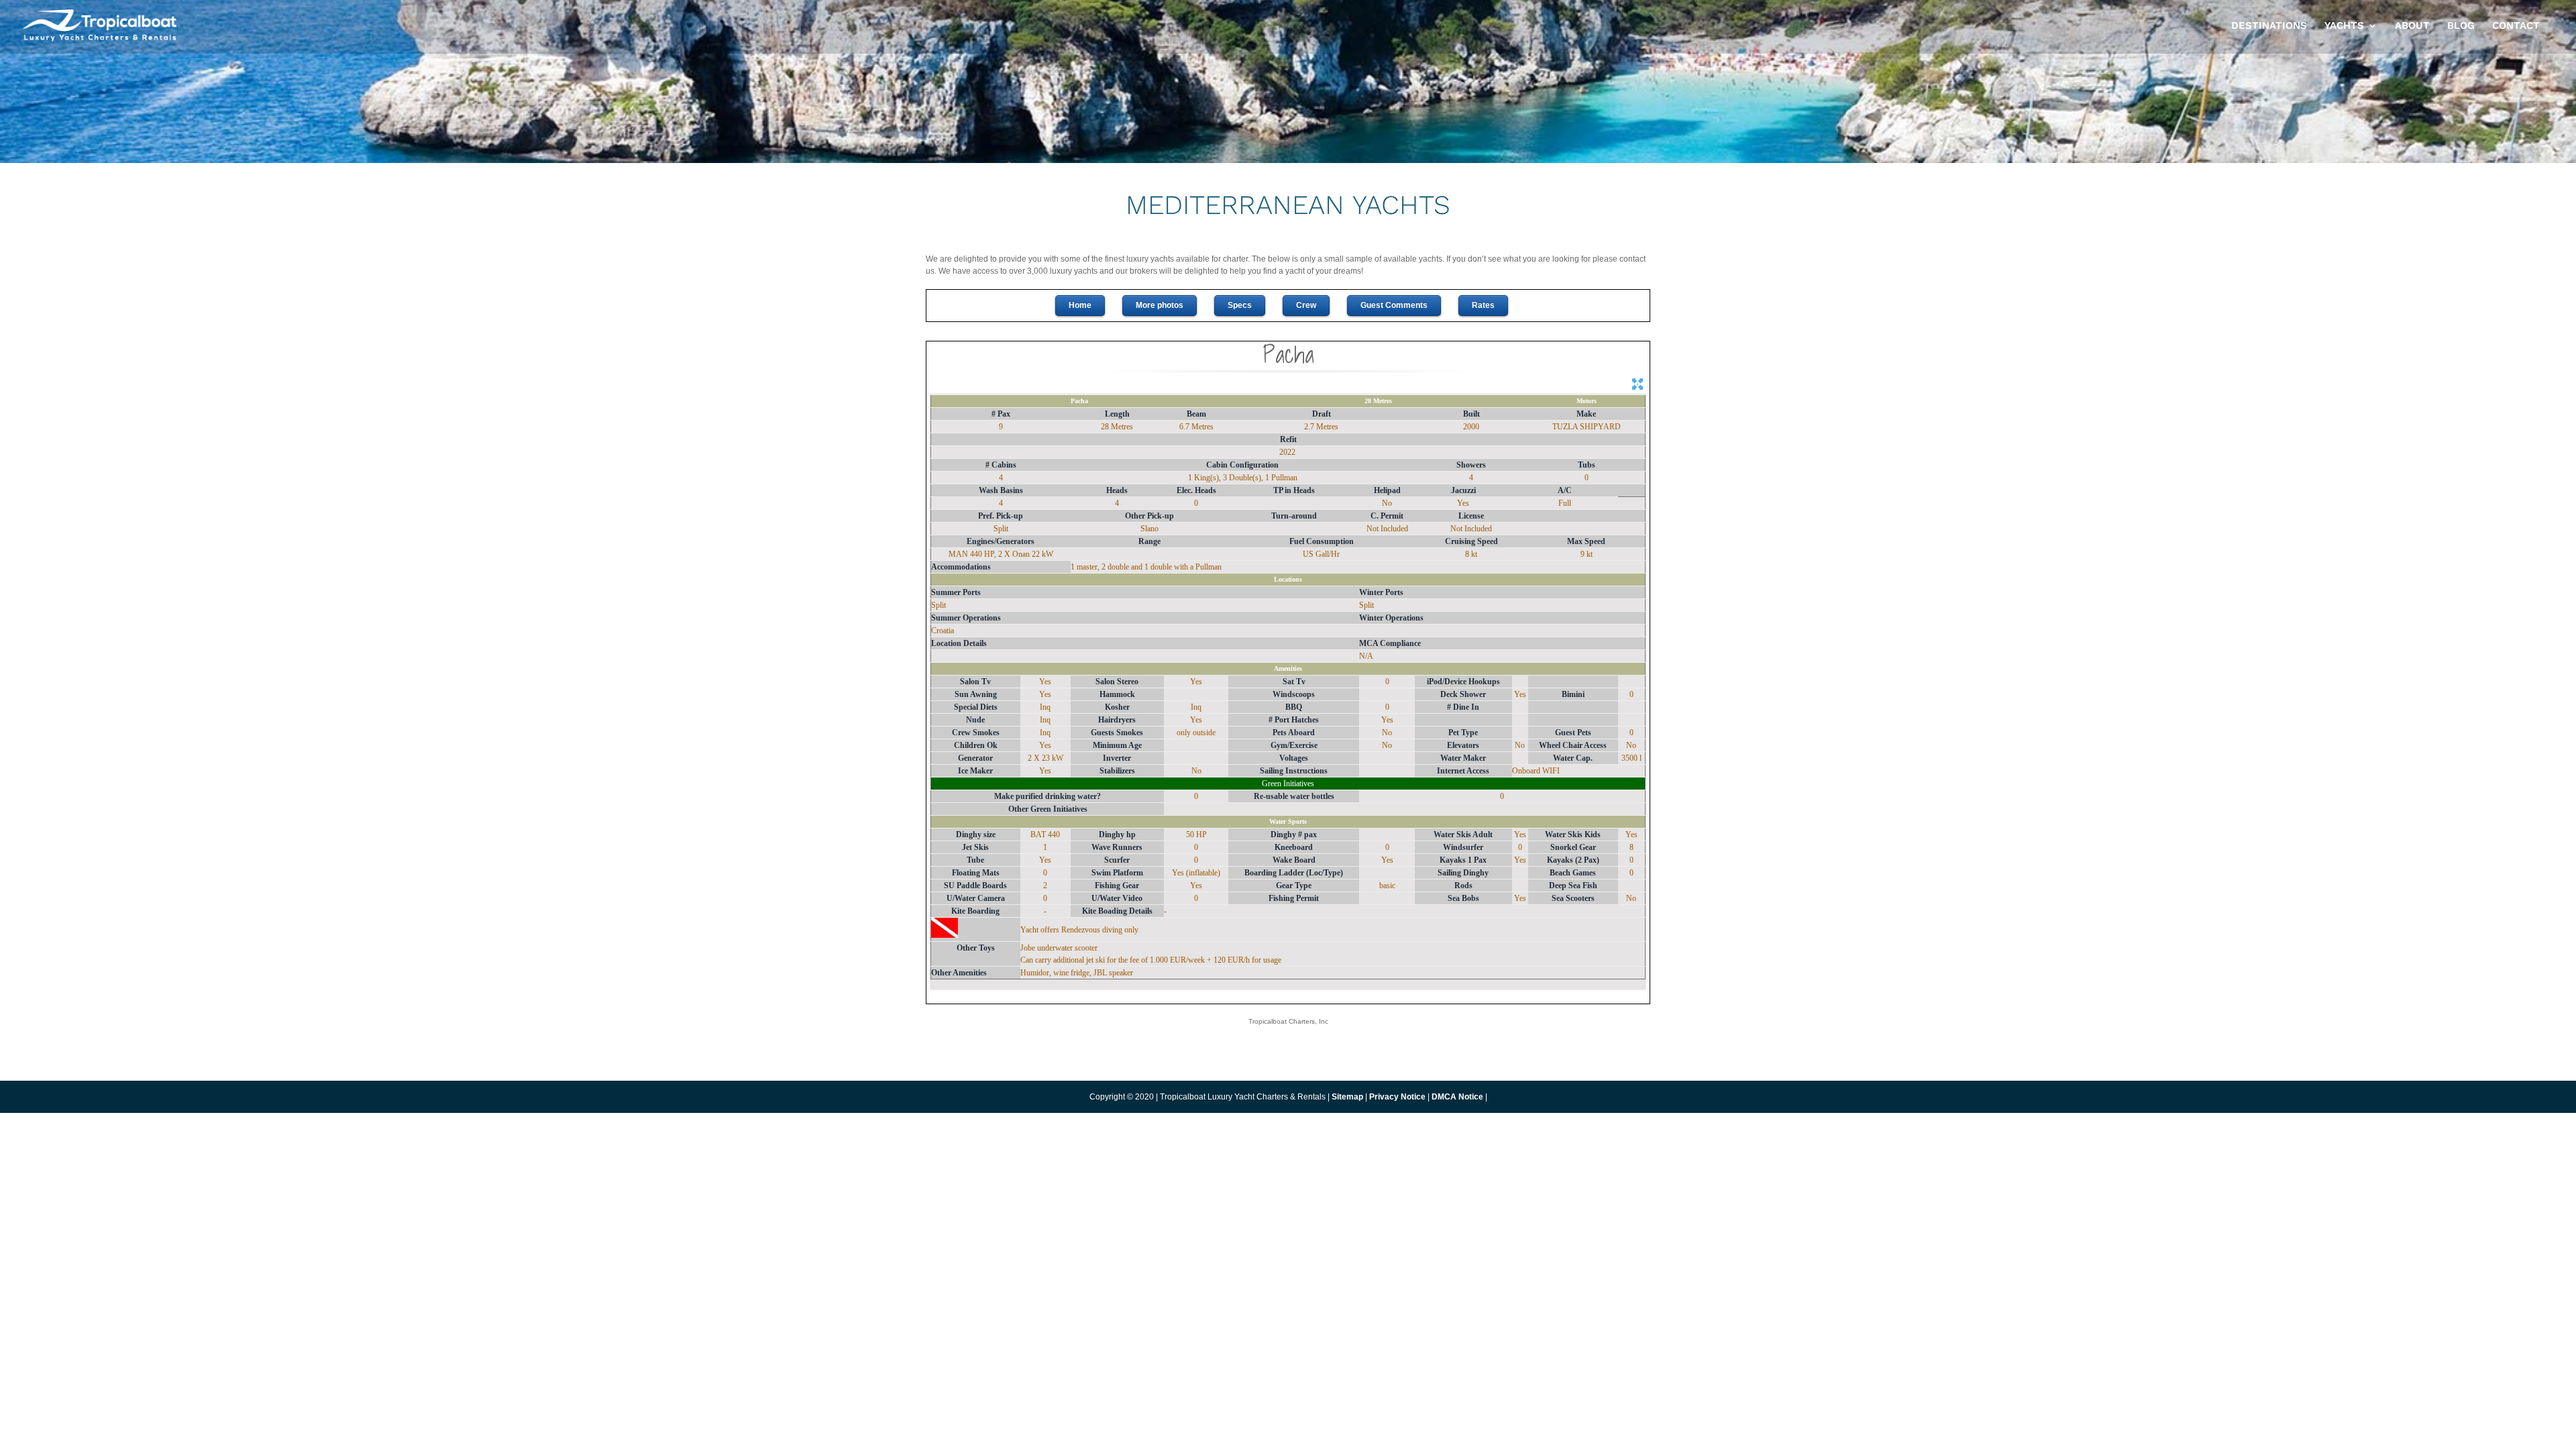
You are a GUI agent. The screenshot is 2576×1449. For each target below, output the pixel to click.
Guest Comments (1394, 305)
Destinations (2269, 26)
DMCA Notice (1457, 1097)
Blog (2461, 26)
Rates (1483, 305)
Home (1080, 305)
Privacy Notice (1398, 1097)
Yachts (2344, 26)
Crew (1306, 305)
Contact (2516, 26)
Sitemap (1347, 1097)
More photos (1160, 305)
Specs (1240, 305)
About (2412, 26)
